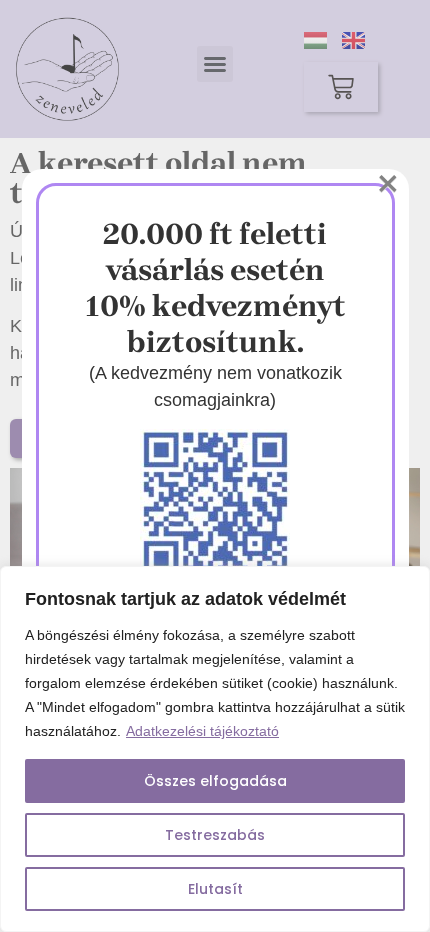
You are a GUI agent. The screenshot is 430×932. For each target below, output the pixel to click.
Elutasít (215, 889)
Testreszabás (215, 835)
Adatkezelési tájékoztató (202, 731)
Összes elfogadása (215, 781)
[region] (215, 749)
